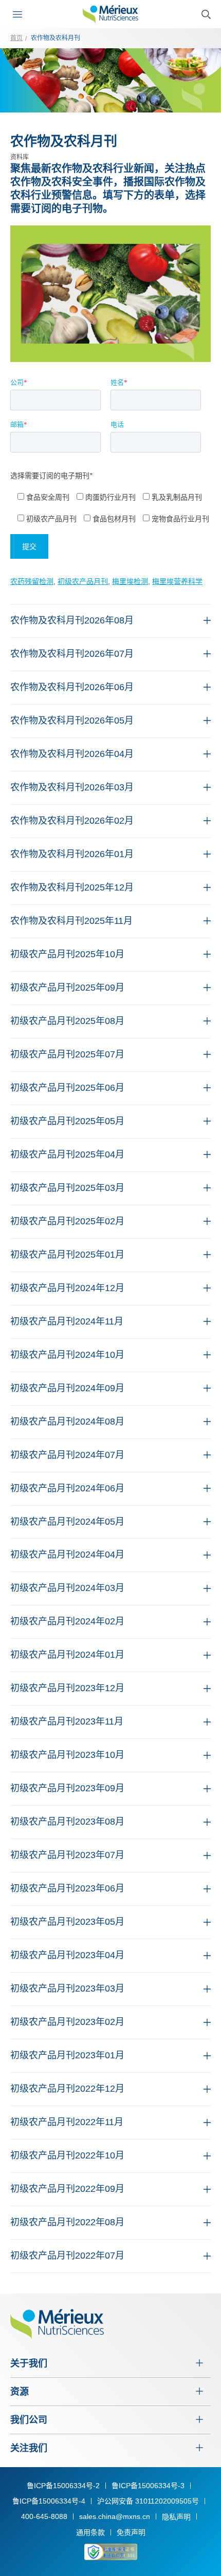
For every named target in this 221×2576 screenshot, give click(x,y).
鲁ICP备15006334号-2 (63, 2486)
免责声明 (131, 2532)
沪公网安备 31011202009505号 (148, 2501)
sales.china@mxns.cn (115, 2516)
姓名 (119, 382)
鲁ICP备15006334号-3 (148, 2486)
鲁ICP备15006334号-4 (49, 2501)
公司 (19, 382)
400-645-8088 (44, 2516)
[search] (206, 14)
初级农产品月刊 (83, 581)
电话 (117, 424)
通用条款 (90, 2532)
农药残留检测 (32, 581)
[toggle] (20, 14)
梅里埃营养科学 (177, 581)
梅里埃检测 (130, 581)
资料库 (20, 157)
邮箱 (19, 424)
